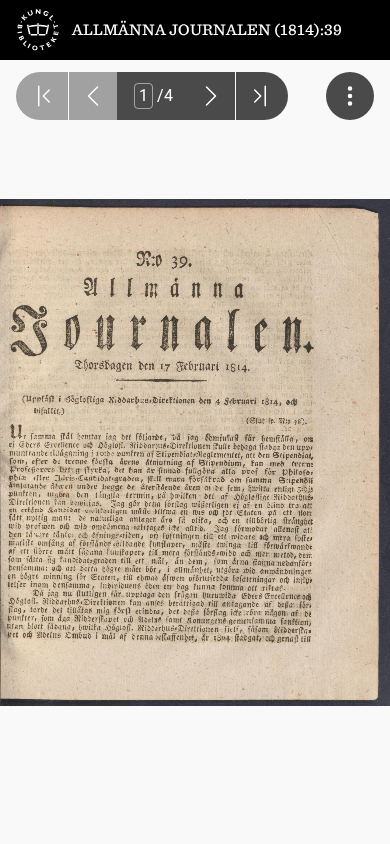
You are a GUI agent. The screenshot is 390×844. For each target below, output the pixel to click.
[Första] (42, 96)
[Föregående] (93, 96)
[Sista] (262, 96)
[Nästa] (211, 96)
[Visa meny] (350, 96)
